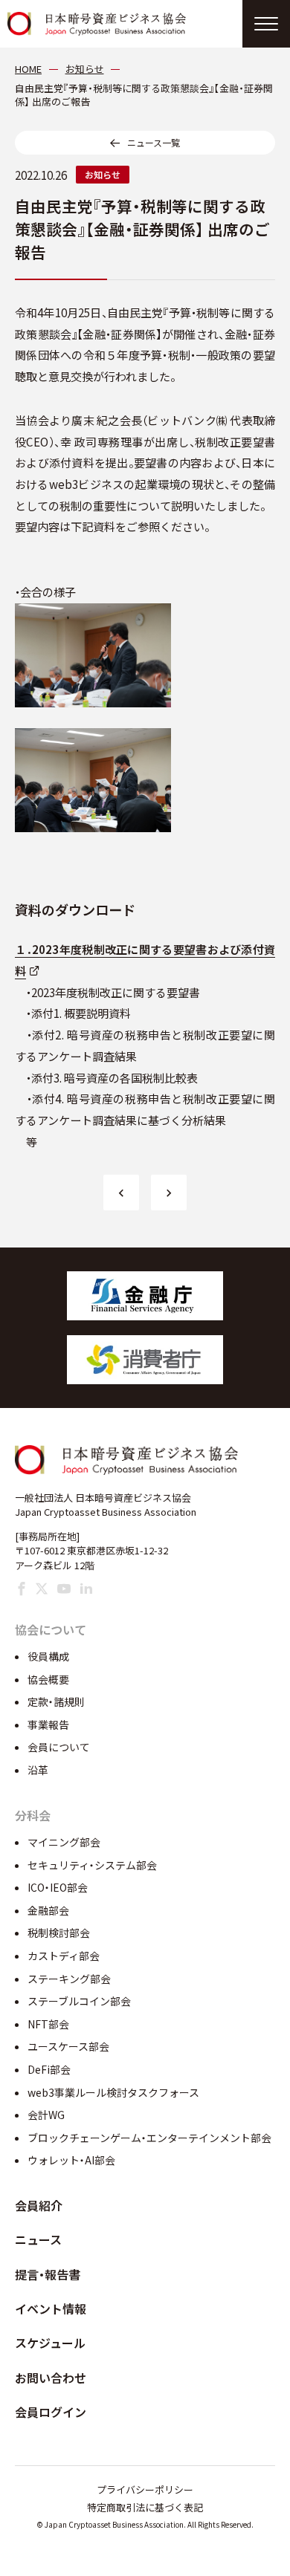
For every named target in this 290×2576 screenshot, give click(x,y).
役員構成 (48, 1656)
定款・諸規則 (56, 1701)
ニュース (38, 2239)
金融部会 (48, 1910)
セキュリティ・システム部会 (92, 1865)
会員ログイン (51, 2412)
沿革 (38, 1770)
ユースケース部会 (68, 2046)
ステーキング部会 (69, 1979)
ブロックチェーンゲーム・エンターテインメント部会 (149, 2138)
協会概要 (48, 1679)
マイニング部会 (64, 1842)
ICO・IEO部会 (58, 1887)
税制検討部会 (59, 1933)
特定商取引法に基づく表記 (145, 2507)
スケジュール (50, 2343)
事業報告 (48, 1725)
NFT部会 (48, 2024)
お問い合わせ (51, 2378)
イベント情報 (51, 2309)
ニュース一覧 (154, 142)
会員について (59, 1747)
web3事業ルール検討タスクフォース (113, 2092)
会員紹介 (39, 2205)
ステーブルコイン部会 (79, 2001)
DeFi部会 (49, 2069)
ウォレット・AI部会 (71, 2160)
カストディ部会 (64, 1956)
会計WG (46, 2115)
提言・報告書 (48, 2274)
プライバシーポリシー (145, 2489)
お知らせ (103, 174)
